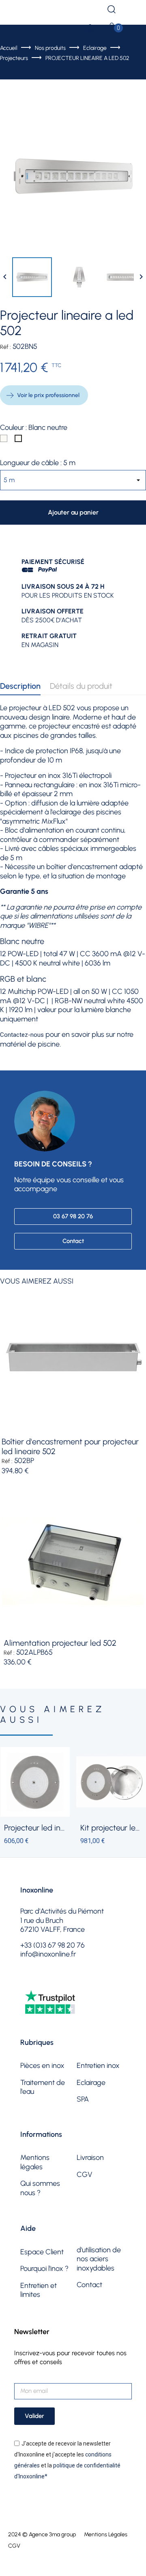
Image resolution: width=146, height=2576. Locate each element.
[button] (73, 1216)
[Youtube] (69, 1981)
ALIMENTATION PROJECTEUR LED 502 (60, 1643)
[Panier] (112, 28)
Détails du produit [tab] (81, 686)
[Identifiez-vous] (90, 30)
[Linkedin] (90, 1981)
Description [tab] (20, 686)
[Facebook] (28, 1981)
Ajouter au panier (73, 512)
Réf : (5, 347)
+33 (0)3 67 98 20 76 (48, 10)
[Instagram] (48, 1981)
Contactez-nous (22, 1035)
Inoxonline (37, 1890)
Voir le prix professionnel (48, 395)
